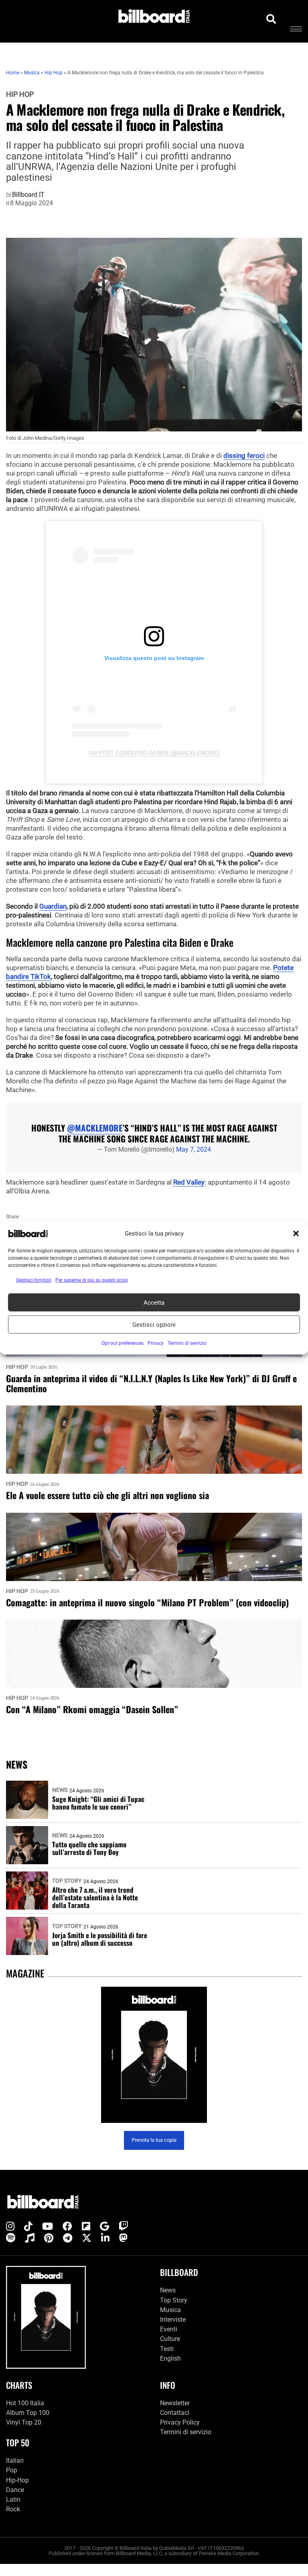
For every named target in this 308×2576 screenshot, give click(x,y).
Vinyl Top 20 (24, 2422)
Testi (167, 2349)
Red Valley (189, 1182)
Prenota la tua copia (154, 2140)
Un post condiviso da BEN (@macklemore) (154, 753)
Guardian (53, 906)
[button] (296, 1234)
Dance (15, 2490)
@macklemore (95, 1128)
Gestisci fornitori (34, 1280)
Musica (170, 2310)
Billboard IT (28, 195)
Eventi (169, 2329)
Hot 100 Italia (25, 2403)
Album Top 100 (28, 2413)
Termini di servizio (186, 2432)
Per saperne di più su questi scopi (92, 1280)
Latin (13, 2499)
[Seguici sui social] (10, 2227)
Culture (170, 2339)
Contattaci (175, 2413)
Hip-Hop (17, 2480)
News (60, 1790)
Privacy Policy (180, 2422)
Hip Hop (20, 94)
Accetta (154, 1302)
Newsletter (175, 2403)
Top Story (67, 1881)
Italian (15, 2461)
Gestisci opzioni (154, 1324)
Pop (12, 2470)
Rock (13, 2509)
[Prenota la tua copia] (154, 2055)
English (170, 2358)
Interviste (173, 2320)
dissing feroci (244, 456)
